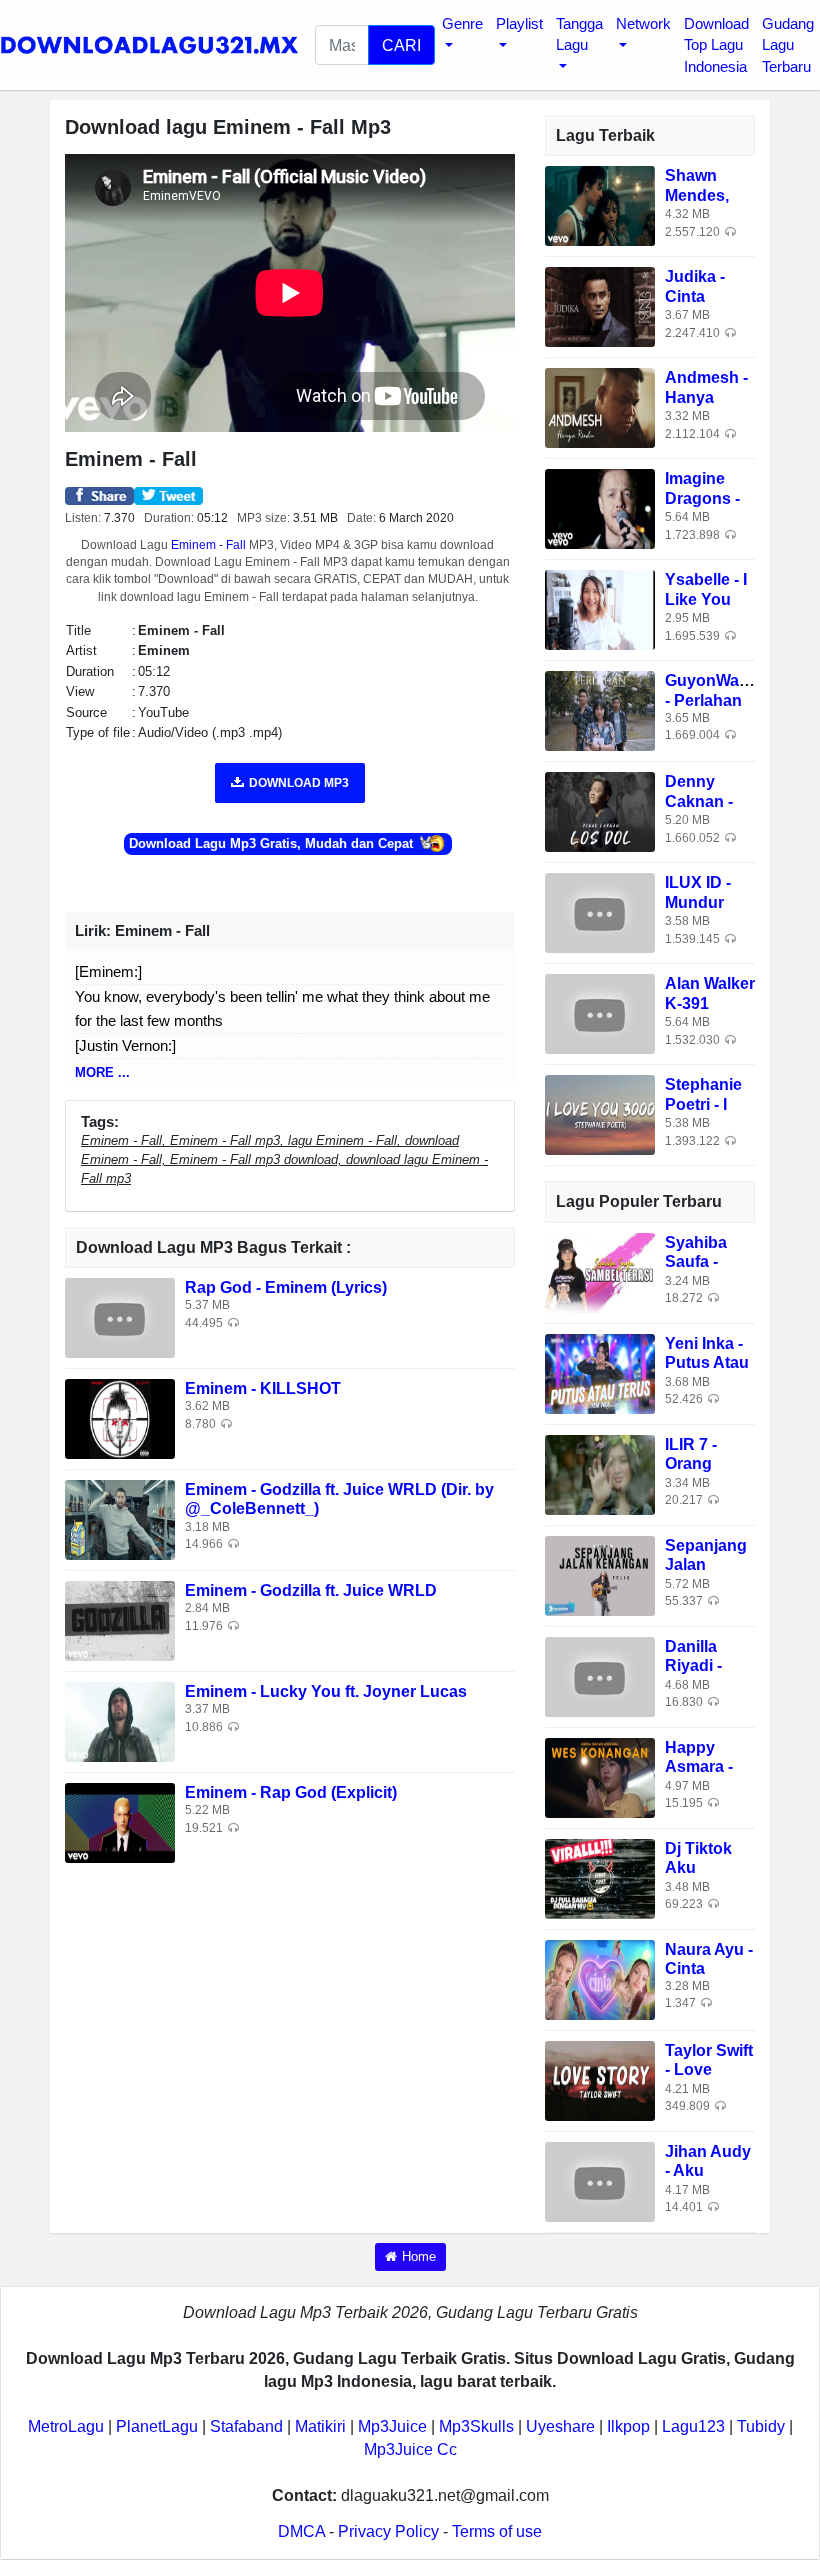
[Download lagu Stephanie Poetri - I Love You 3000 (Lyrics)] (600, 1114)
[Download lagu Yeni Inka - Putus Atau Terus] (600, 1372)
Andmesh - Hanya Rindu (706, 396)
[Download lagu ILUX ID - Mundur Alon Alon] (600, 912)
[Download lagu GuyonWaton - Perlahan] (600, 710)
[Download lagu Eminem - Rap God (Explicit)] (120, 1822)
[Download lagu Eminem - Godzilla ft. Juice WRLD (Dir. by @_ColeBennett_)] (120, 1519)
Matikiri (320, 2426)
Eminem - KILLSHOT (263, 1388)
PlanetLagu (157, 2426)
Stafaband (246, 2426)
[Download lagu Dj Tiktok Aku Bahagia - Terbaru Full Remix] (600, 1877)
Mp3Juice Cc (410, 2449)
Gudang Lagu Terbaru (788, 45)
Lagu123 (693, 2426)
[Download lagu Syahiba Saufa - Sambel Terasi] (600, 1271)
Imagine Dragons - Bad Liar (702, 497)
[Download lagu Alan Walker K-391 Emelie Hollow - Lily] (600, 1013)
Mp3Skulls (476, 2426)
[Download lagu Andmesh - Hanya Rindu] (600, 407)
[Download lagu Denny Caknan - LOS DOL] (600, 811)
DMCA (301, 2531)
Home (419, 2256)
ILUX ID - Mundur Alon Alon (702, 901)
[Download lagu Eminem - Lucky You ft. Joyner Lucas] (120, 1721)
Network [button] (643, 23)
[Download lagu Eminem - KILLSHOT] (120, 1418)
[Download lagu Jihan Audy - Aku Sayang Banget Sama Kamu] (600, 2180)
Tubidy (761, 2426)
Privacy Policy (388, 2531)
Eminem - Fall (208, 545)
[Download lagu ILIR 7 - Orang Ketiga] (600, 1473)
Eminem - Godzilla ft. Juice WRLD (311, 1590)
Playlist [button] (519, 23)
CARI (401, 45)
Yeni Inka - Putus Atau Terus (707, 1362)
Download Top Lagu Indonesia (716, 45)
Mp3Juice (392, 2426)
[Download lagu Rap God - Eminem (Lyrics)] (120, 1317)
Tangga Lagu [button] (579, 34)
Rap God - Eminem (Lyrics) (286, 1287)
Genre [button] (462, 23)
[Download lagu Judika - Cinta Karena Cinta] (600, 306)
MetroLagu (66, 2426)
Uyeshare (560, 2426)
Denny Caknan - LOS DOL (700, 800)
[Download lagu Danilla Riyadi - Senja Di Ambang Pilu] (600, 1675)
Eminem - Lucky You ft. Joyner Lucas (326, 1691)
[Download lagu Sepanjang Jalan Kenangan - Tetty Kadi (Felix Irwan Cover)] (600, 1574)
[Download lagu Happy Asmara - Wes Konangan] (600, 1776)
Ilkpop (628, 2426)
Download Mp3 (299, 783)
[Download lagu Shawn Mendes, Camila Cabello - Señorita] (600, 205)
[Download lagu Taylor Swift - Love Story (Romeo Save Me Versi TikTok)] (600, 2079)
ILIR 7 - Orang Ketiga (691, 1463)
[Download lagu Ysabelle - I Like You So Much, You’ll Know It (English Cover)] (600, 609)
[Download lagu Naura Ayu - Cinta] (600, 1978)
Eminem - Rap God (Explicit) (291, 1792)
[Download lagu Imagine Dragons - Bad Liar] (600, 508)
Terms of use (497, 2531)
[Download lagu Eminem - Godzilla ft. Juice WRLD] (120, 1620)
